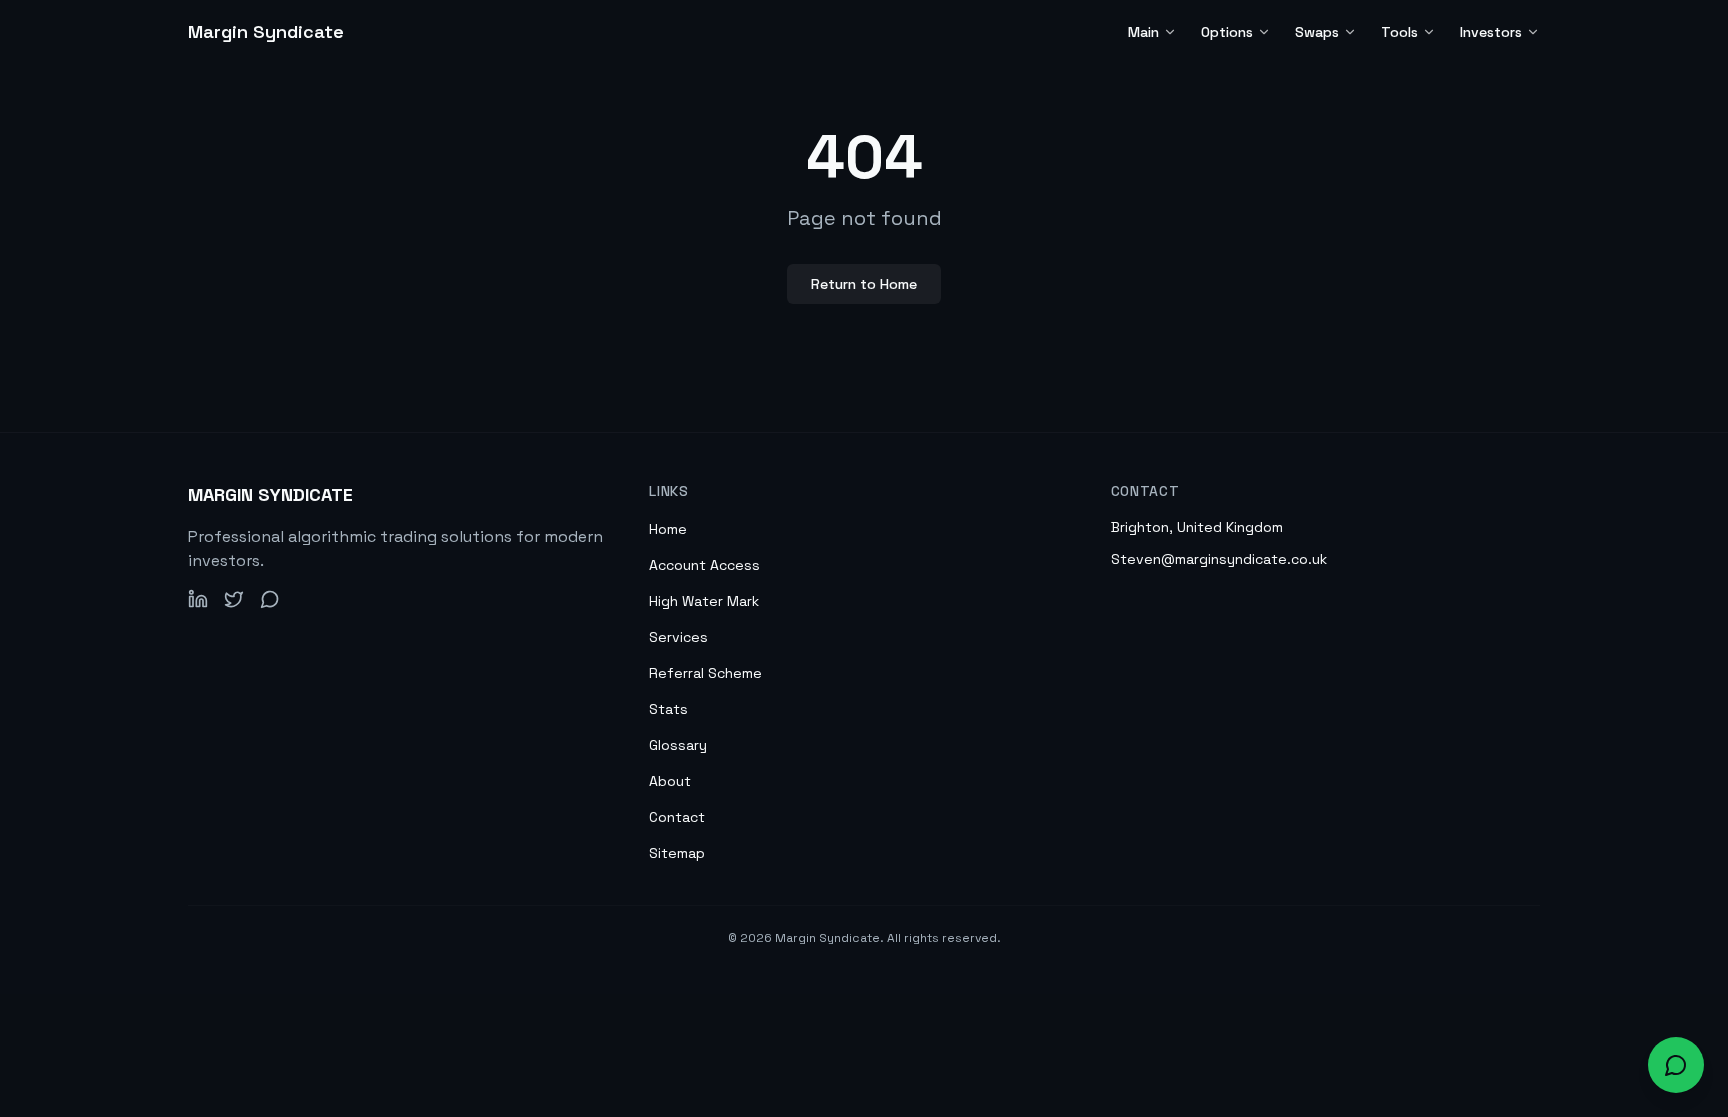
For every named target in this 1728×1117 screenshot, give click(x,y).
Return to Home (864, 284)
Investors (1491, 32)
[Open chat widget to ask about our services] (1676, 1065)
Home (668, 529)
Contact (677, 817)
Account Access (704, 565)
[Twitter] (234, 599)
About (670, 781)
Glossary (678, 745)
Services (678, 637)
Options (1227, 32)
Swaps (1317, 32)
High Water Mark (704, 601)
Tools (1399, 32)
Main (1143, 32)
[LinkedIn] (198, 599)
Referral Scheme (705, 673)
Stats (668, 709)
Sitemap (677, 853)
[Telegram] (270, 599)
